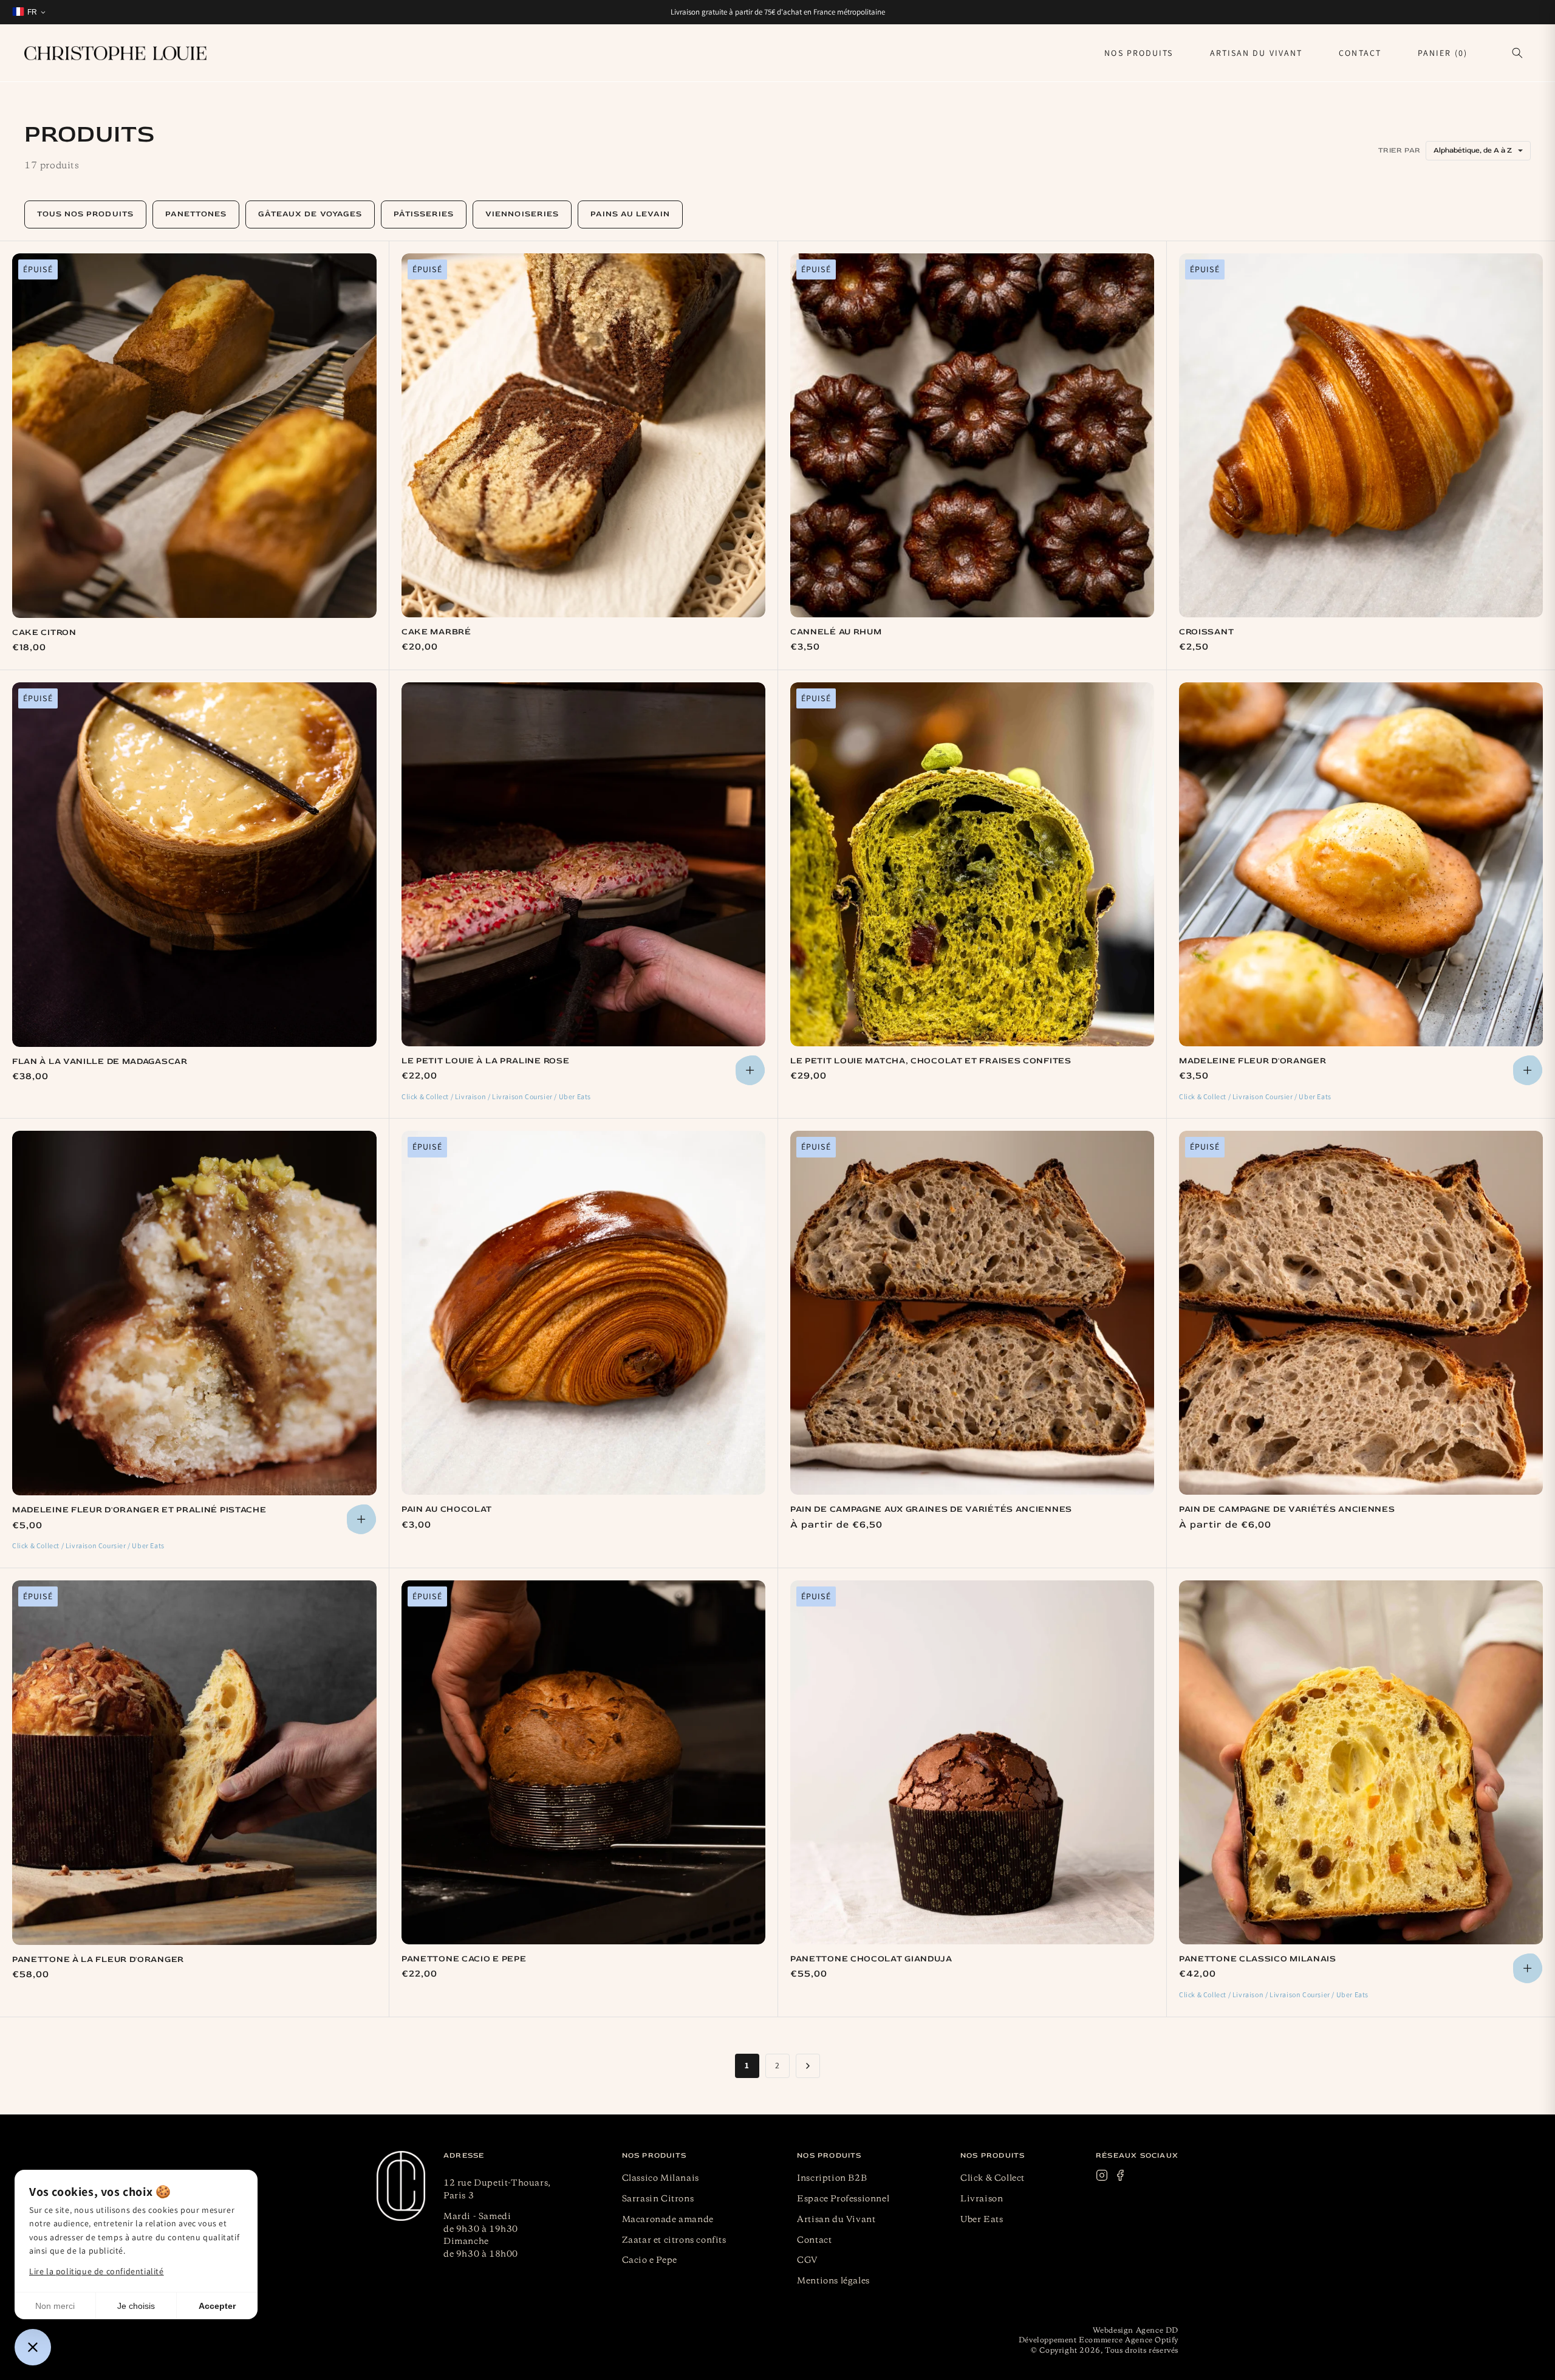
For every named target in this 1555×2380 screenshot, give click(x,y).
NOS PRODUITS (1139, 53)
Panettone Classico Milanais (1258, 1959)
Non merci (55, 2306)
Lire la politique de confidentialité (97, 2271)
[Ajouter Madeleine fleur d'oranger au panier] (1528, 1070)
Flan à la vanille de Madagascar (100, 1061)
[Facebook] (1120, 2178)
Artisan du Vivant (836, 2220)
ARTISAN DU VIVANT (1256, 53)
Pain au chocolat (447, 1509)
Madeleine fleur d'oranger (1253, 1061)
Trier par (1399, 150)
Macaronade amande (668, 2220)
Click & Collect (993, 2178)
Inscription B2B (832, 2178)
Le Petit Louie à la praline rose (485, 1061)
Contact (814, 2240)
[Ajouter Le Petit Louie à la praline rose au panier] (750, 1070)
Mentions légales (833, 2281)
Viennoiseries (522, 214)
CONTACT (1360, 53)
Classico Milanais (661, 2178)
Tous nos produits (85, 214)
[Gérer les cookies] (33, 2347)
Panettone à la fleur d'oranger (98, 1959)
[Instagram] (1102, 2178)
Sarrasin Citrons (658, 2199)
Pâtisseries (424, 214)
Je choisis (136, 2306)
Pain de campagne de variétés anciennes (1287, 1509)
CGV (808, 2260)
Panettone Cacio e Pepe (464, 1959)
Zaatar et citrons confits (674, 2240)
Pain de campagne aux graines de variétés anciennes (931, 1509)
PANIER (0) (1443, 53)
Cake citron (44, 632)
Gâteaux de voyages (310, 214)
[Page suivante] (808, 2066)
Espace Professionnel (843, 2199)
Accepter (217, 2306)
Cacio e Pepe (650, 2260)
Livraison (982, 2199)
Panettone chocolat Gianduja (871, 1959)
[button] (1517, 53)
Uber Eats (982, 2220)
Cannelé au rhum (836, 632)
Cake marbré (436, 632)
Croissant (1206, 632)
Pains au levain (631, 214)
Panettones (196, 214)
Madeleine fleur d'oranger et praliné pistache (139, 1510)
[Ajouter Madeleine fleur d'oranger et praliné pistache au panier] (362, 1519)
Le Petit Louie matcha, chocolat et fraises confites (931, 1061)
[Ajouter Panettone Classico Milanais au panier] (1528, 1968)
